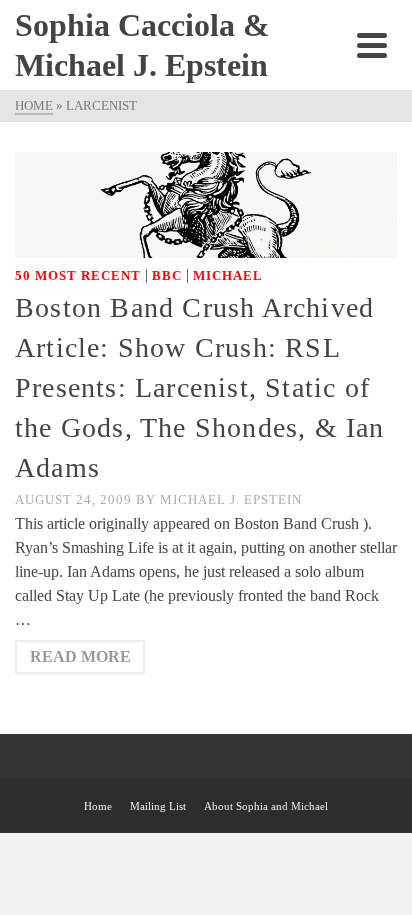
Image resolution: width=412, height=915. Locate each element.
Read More (80, 656)
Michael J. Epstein (231, 499)
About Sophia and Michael (266, 806)
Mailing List (158, 806)
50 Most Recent (78, 275)
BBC (167, 275)
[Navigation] (372, 45)
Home (98, 806)
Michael (228, 275)
